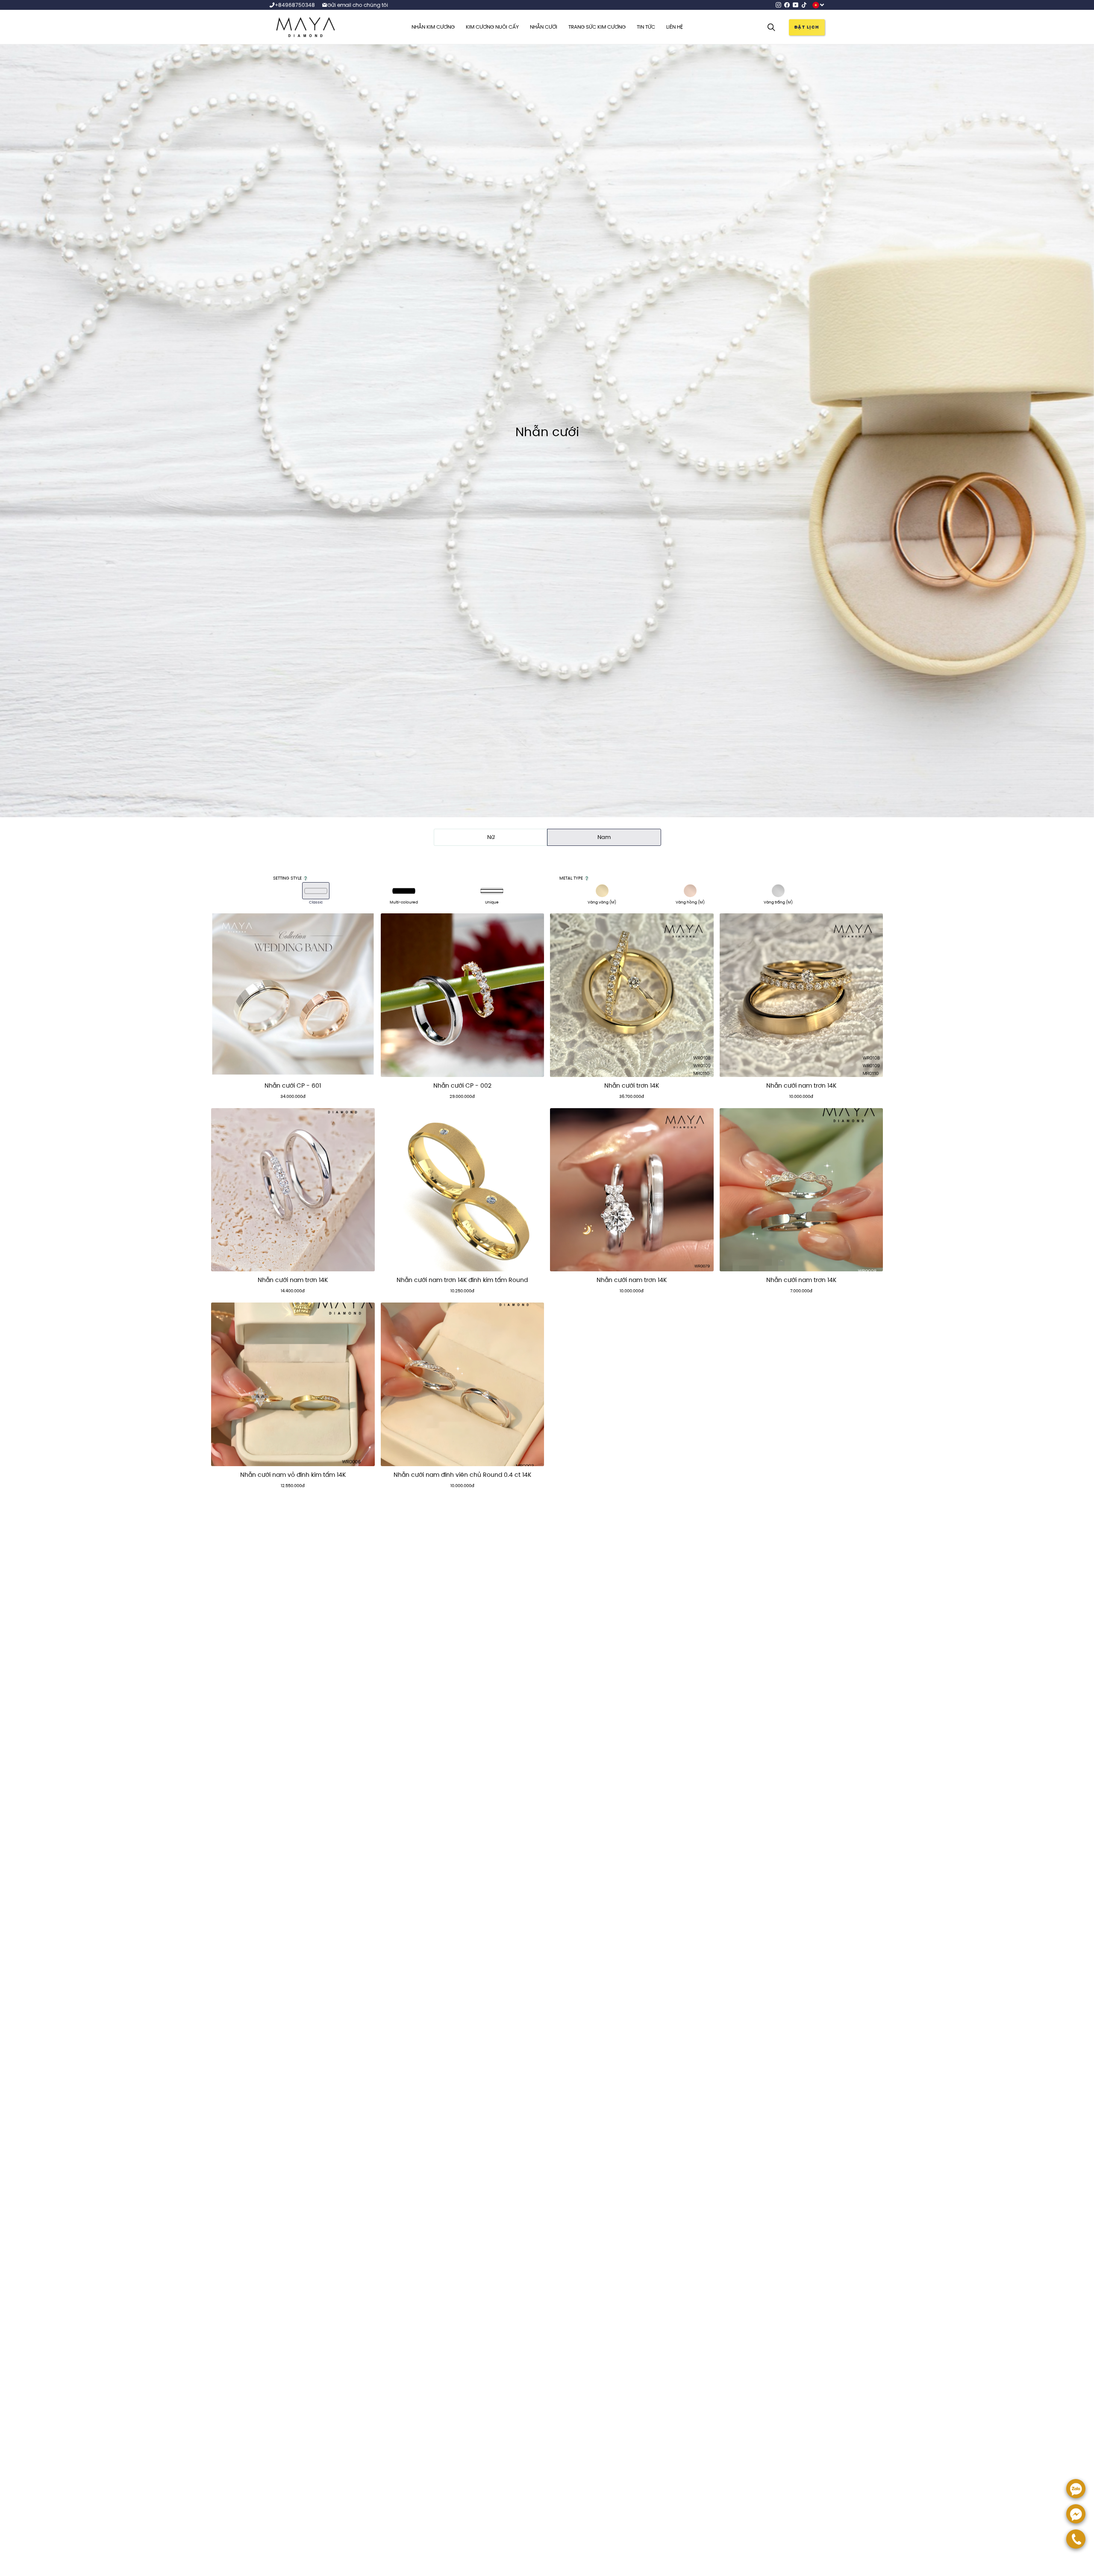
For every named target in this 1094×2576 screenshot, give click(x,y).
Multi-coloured (404, 902)
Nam (604, 837)
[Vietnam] (819, 5)
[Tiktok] (804, 5)
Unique (492, 902)
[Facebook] (787, 5)
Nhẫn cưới (544, 27)
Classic (316, 902)
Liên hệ (675, 27)
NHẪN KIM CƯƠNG (433, 27)
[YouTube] (796, 5)
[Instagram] (778, 5)
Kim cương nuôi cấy (492, 27)
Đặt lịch (807, 27)
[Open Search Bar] (771, 27)
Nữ (491, 837)
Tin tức (646, 27)
